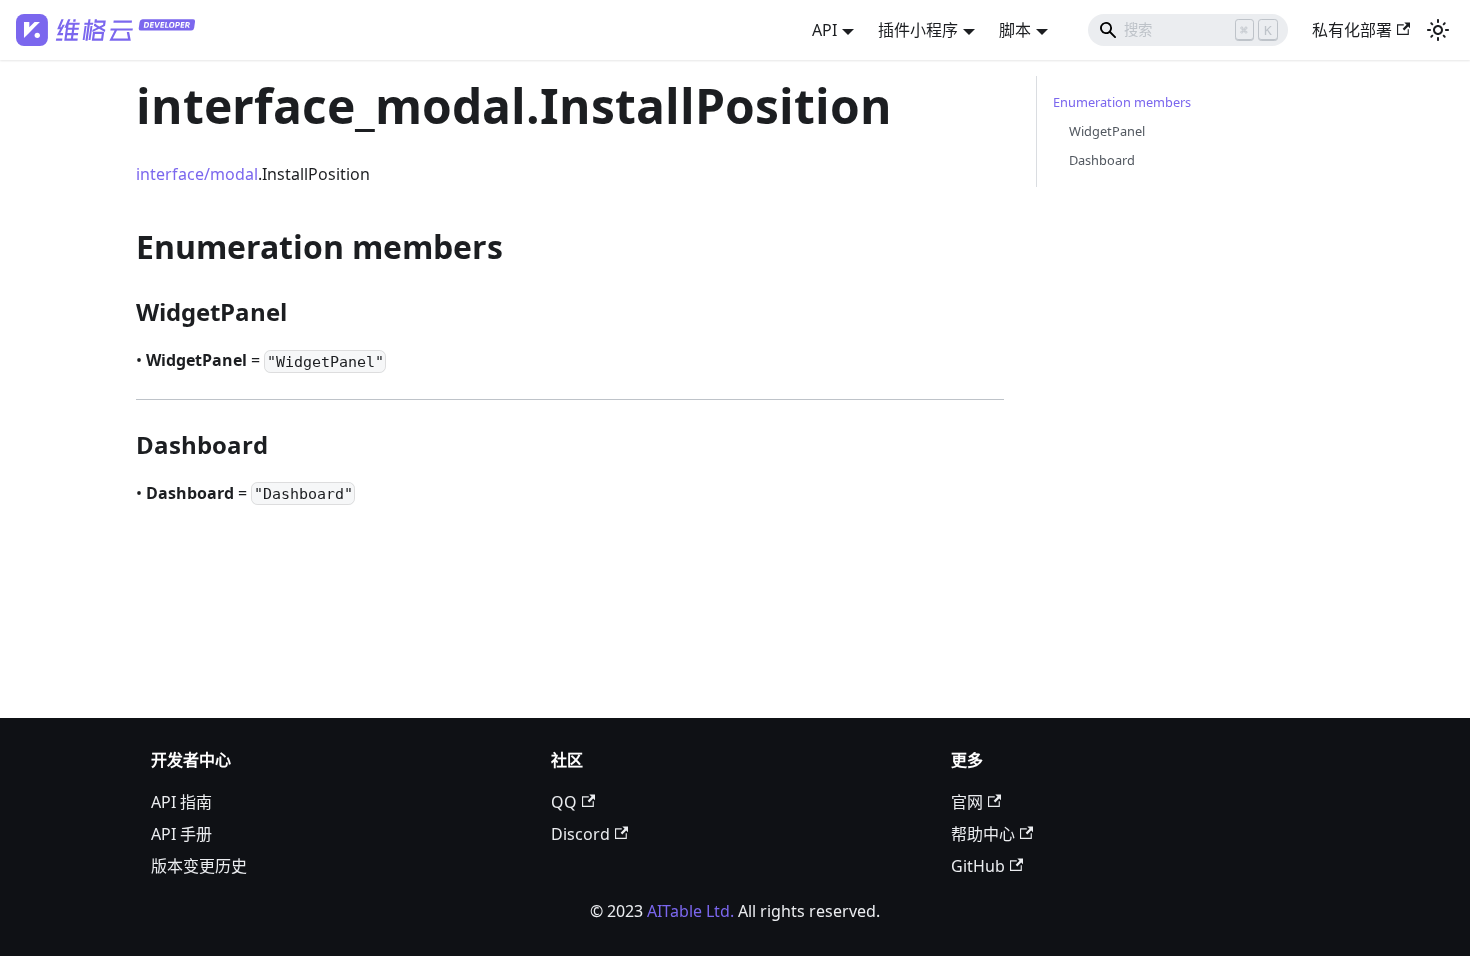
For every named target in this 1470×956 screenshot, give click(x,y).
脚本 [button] (1015, 30)
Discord (580, 834)
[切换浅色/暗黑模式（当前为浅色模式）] (1438, 30)
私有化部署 (1352, 30)
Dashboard (1102, 160)
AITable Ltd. (690, 911)
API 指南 (181, 802)
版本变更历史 (199, 866)
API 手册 (181, 834)
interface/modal (197, 174)
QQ (564, 802)
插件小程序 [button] (918, 30)
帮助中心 (983, 834)
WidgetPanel (1107, 131)
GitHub (978, 866)
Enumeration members (1122, 102)
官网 (967, 802)
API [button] (824, 30)
